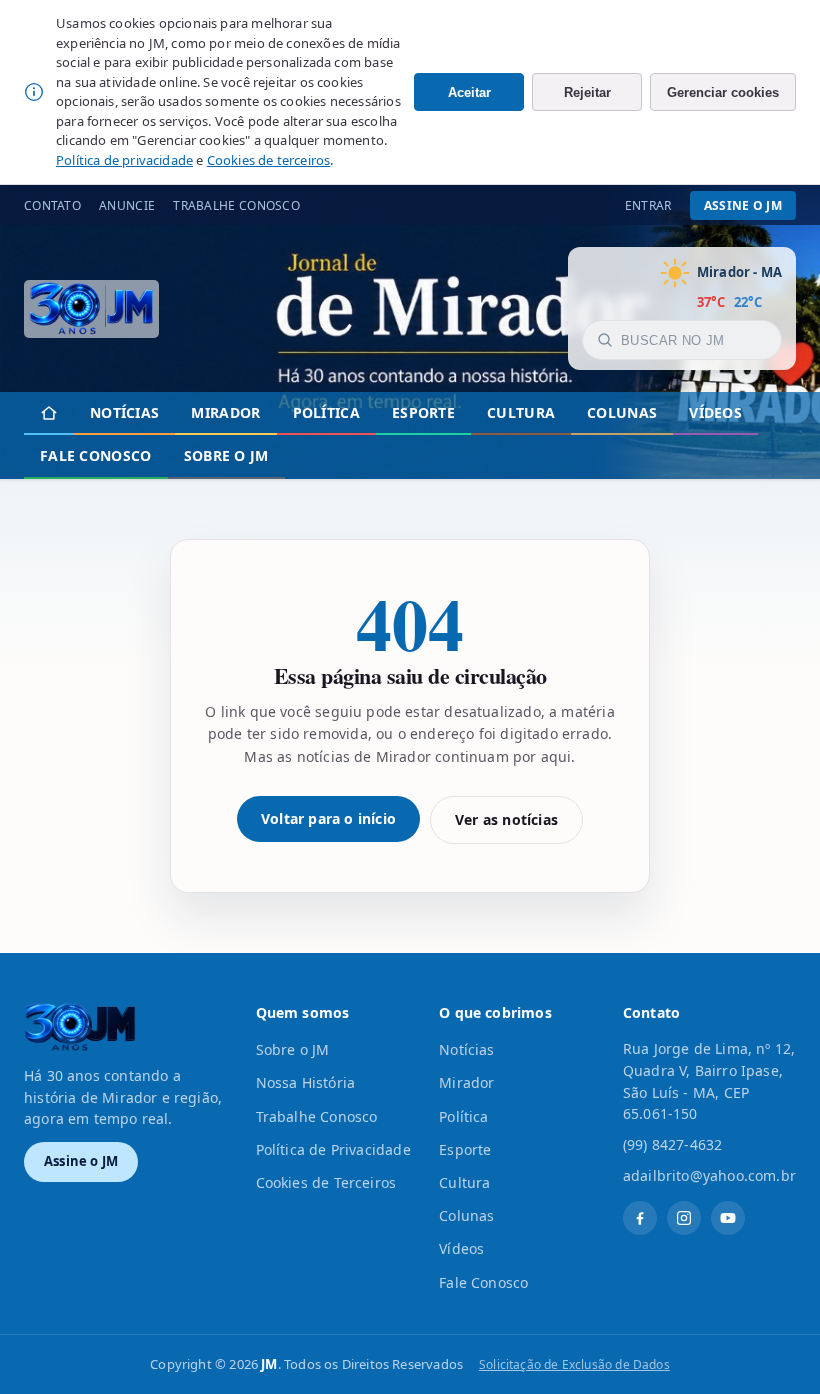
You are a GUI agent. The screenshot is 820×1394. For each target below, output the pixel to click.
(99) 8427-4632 (673, 1144)
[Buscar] (605, 340)
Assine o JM (743, 205)
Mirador (225, 412)
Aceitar (469, 92)
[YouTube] (728, 1218)
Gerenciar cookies (723, 92)
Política (326, 412)
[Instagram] (684, 1218)
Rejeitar (587, 92)
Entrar (648, 205)
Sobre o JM (226, 455)
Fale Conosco (96, 455)
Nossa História (306, 1082)
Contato (52, 205)
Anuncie (127, 205)
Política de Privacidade (333, 1149)
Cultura (521, 412)
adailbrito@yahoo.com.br (709, 1175)
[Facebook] (640, 1218)
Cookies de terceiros (269, 160)
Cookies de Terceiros (326, 1182)
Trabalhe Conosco (236, 205)
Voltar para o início (328, 818)
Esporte (423, 412)
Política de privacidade (124, 160)
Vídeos (715, 412)
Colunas (622, 412)
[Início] (49, 413)
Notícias (124, 412)
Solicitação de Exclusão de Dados (574, 1364)
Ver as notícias (506, 819)
